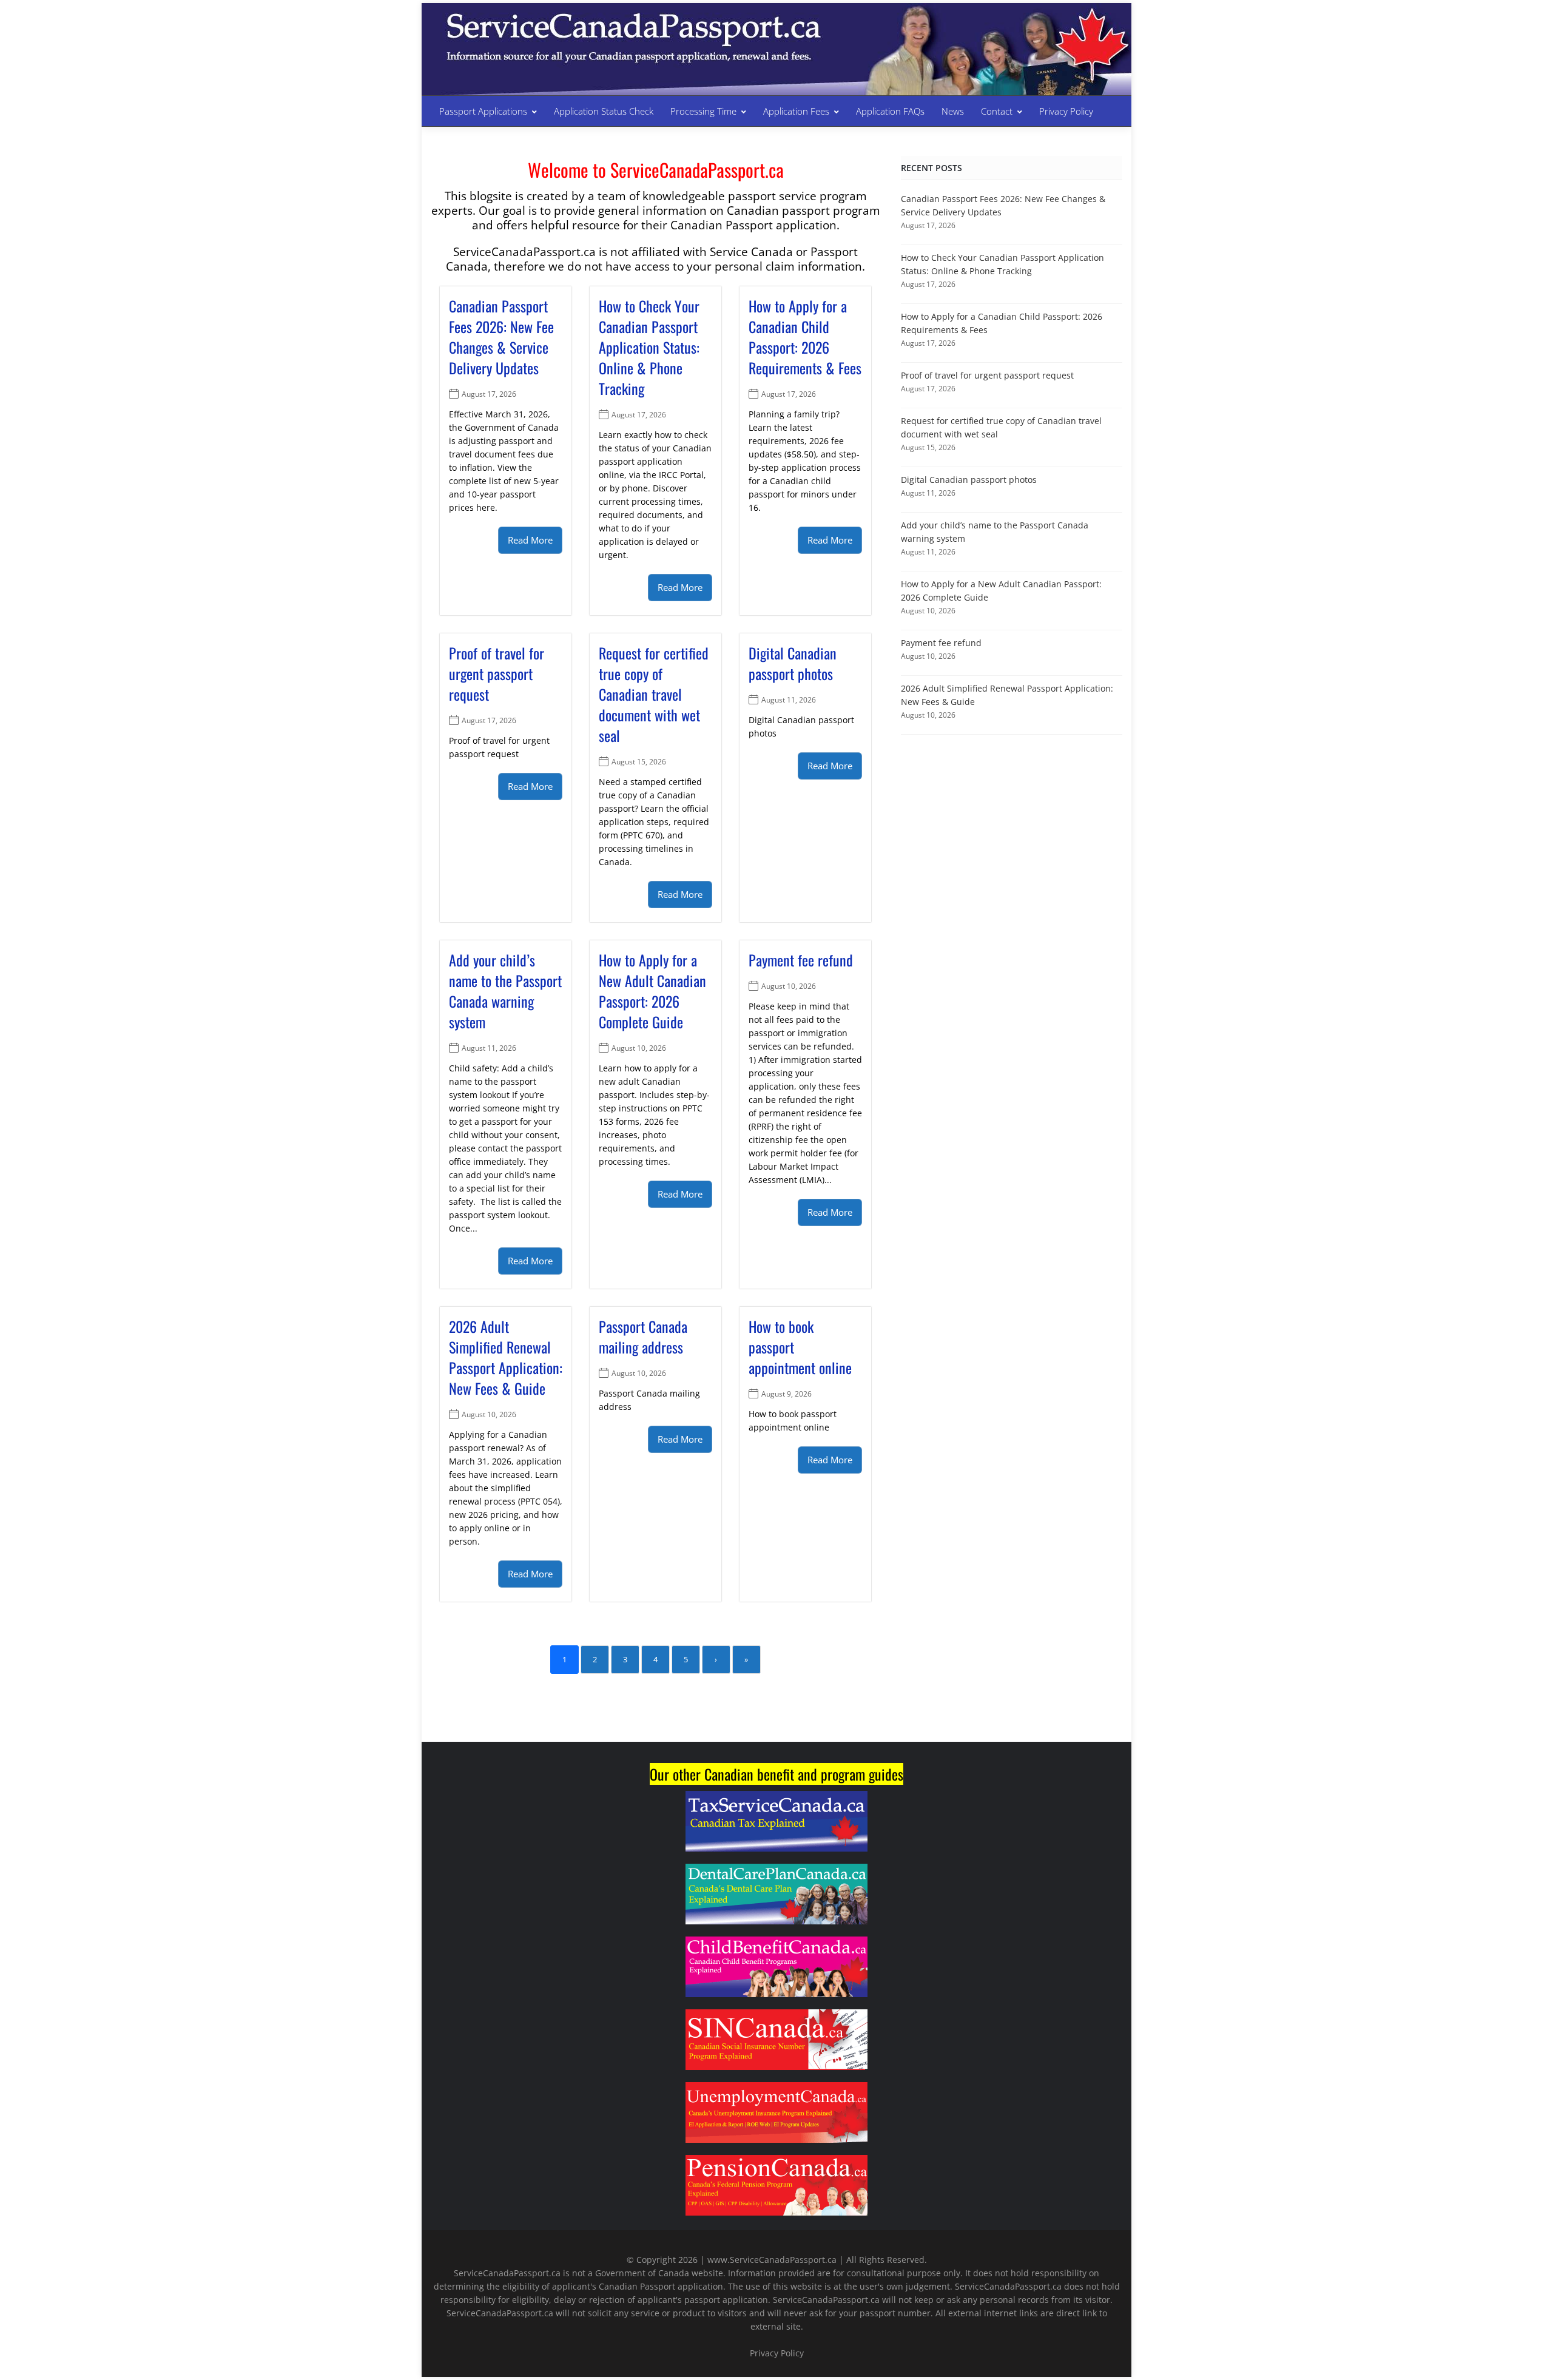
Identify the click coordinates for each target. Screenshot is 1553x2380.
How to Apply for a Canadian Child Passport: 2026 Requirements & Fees (805, 337)
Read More (530, 540)
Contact (997, 111)
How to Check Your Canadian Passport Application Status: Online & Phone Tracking (649, 347)
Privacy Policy (1066, 111)
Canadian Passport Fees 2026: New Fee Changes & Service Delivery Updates (501, 337)
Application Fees (796, 111)
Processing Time (703, 111)
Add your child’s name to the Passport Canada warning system (505, 991)
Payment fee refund (801, 960)
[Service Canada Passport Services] (632, 35)
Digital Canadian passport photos (793, 663)
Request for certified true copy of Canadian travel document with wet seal (654, 694)
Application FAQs (890, 111)
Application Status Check (604, 111)
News (953, 111)
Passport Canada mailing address (643, 1337)
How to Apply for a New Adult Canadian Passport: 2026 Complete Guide (652, 991)
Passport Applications (483, 111)
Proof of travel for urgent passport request (497, 673)
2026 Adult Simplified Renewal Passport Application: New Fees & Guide (506, 1357)
